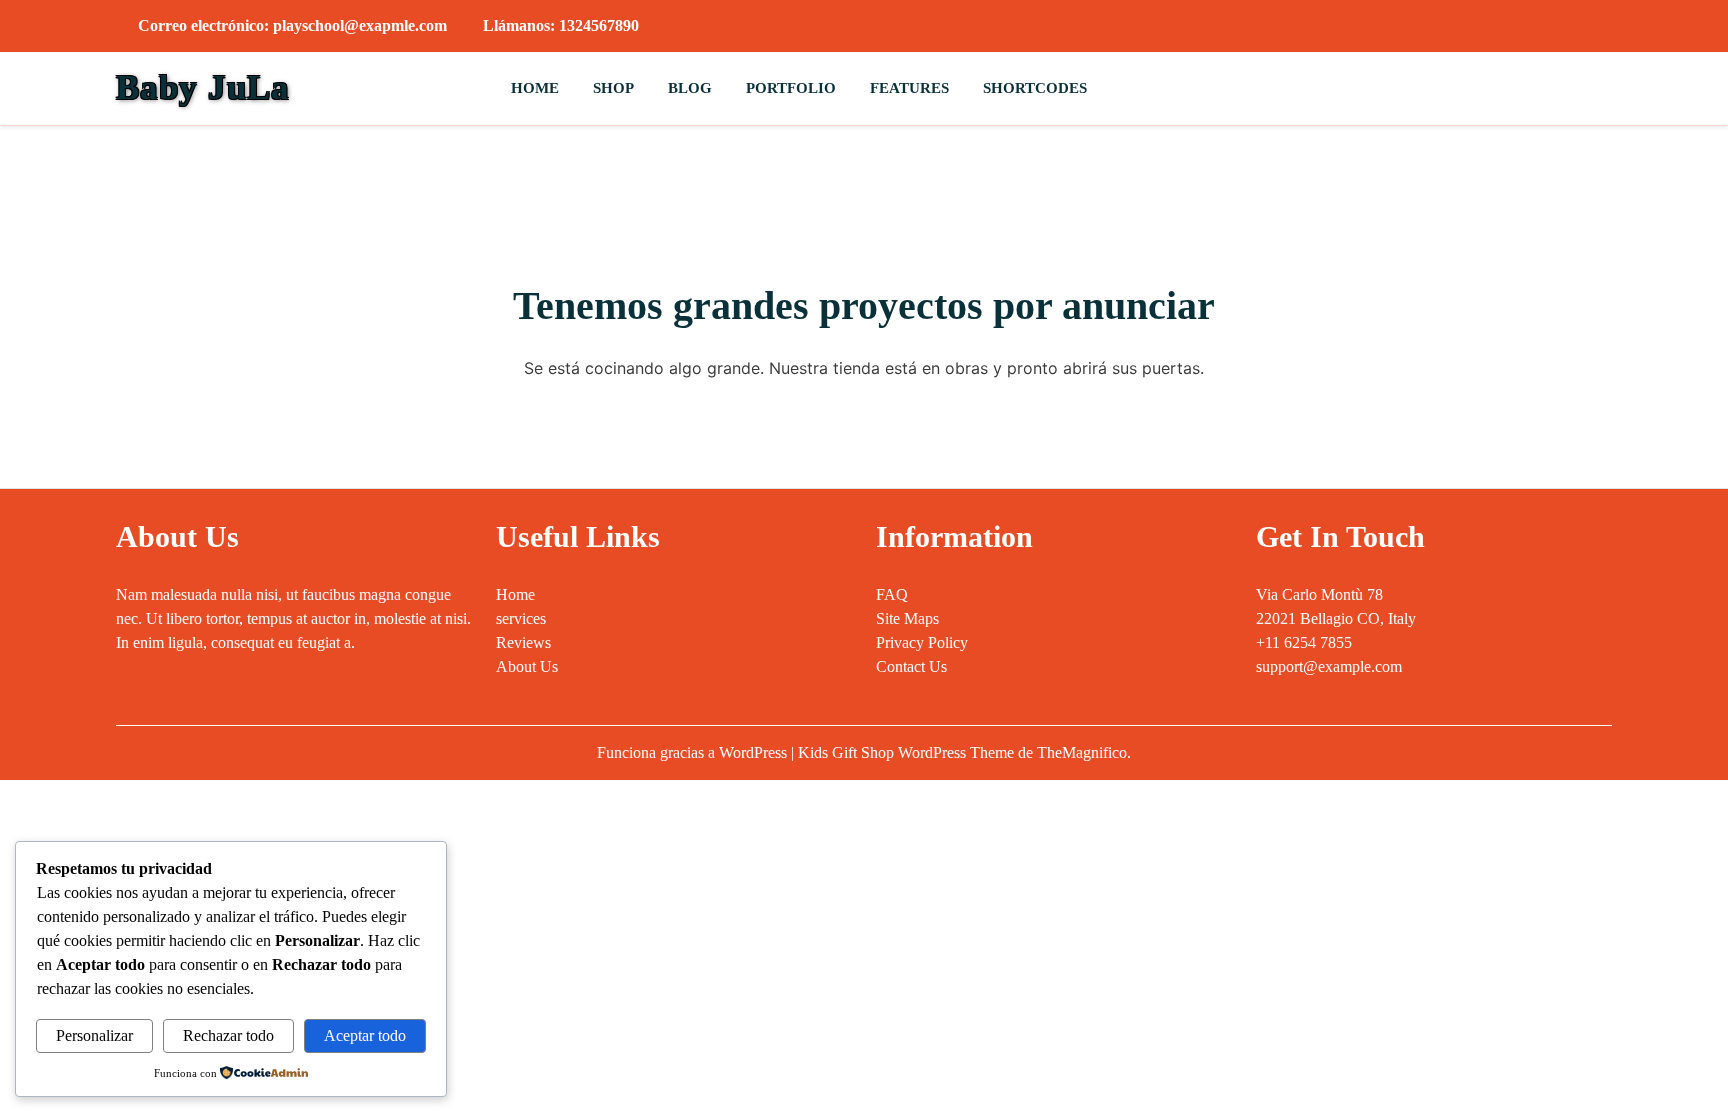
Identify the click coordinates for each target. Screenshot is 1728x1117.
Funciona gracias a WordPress (694, 752)
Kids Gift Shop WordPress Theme (908, 752)
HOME (535, 88)
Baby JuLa (203, 87)
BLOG (690, 88)
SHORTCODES (1035, 88)
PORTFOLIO (791, 88)
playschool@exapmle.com (360, 25)
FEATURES (909, 88)
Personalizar (94, 1035)
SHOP (613, 88)
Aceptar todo (365, 1035)
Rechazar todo (228, 1035)
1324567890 (599, 25)
